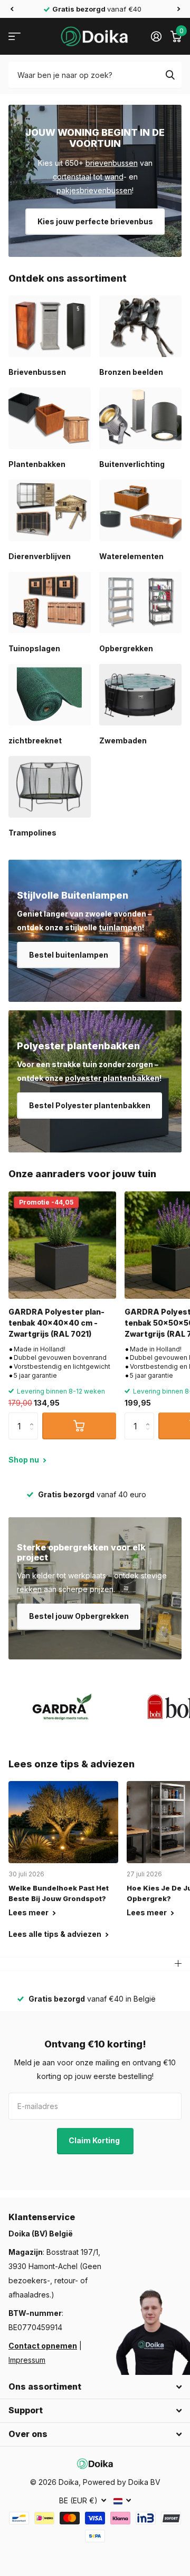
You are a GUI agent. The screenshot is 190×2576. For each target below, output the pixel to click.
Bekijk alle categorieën (15, 37)
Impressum (27, 2360)
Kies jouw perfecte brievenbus (95, 221)
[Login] (156, 36)
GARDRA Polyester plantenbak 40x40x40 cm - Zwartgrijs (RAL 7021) (56, 1323)
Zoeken (170, 75)
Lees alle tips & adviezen (56, 1934)
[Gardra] (62, 1707)
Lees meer (29, 1912)
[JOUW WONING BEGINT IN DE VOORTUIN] (95, 181)
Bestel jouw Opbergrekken (79, 1616)
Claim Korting (95, 2140)
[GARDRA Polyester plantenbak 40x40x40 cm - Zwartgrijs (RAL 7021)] (62, 1245)
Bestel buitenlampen (69, 955)
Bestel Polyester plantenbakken (90, 1105)
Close (95, 2387)
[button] (12, 9)
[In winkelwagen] (79, 1426)
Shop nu (25, 1460)
